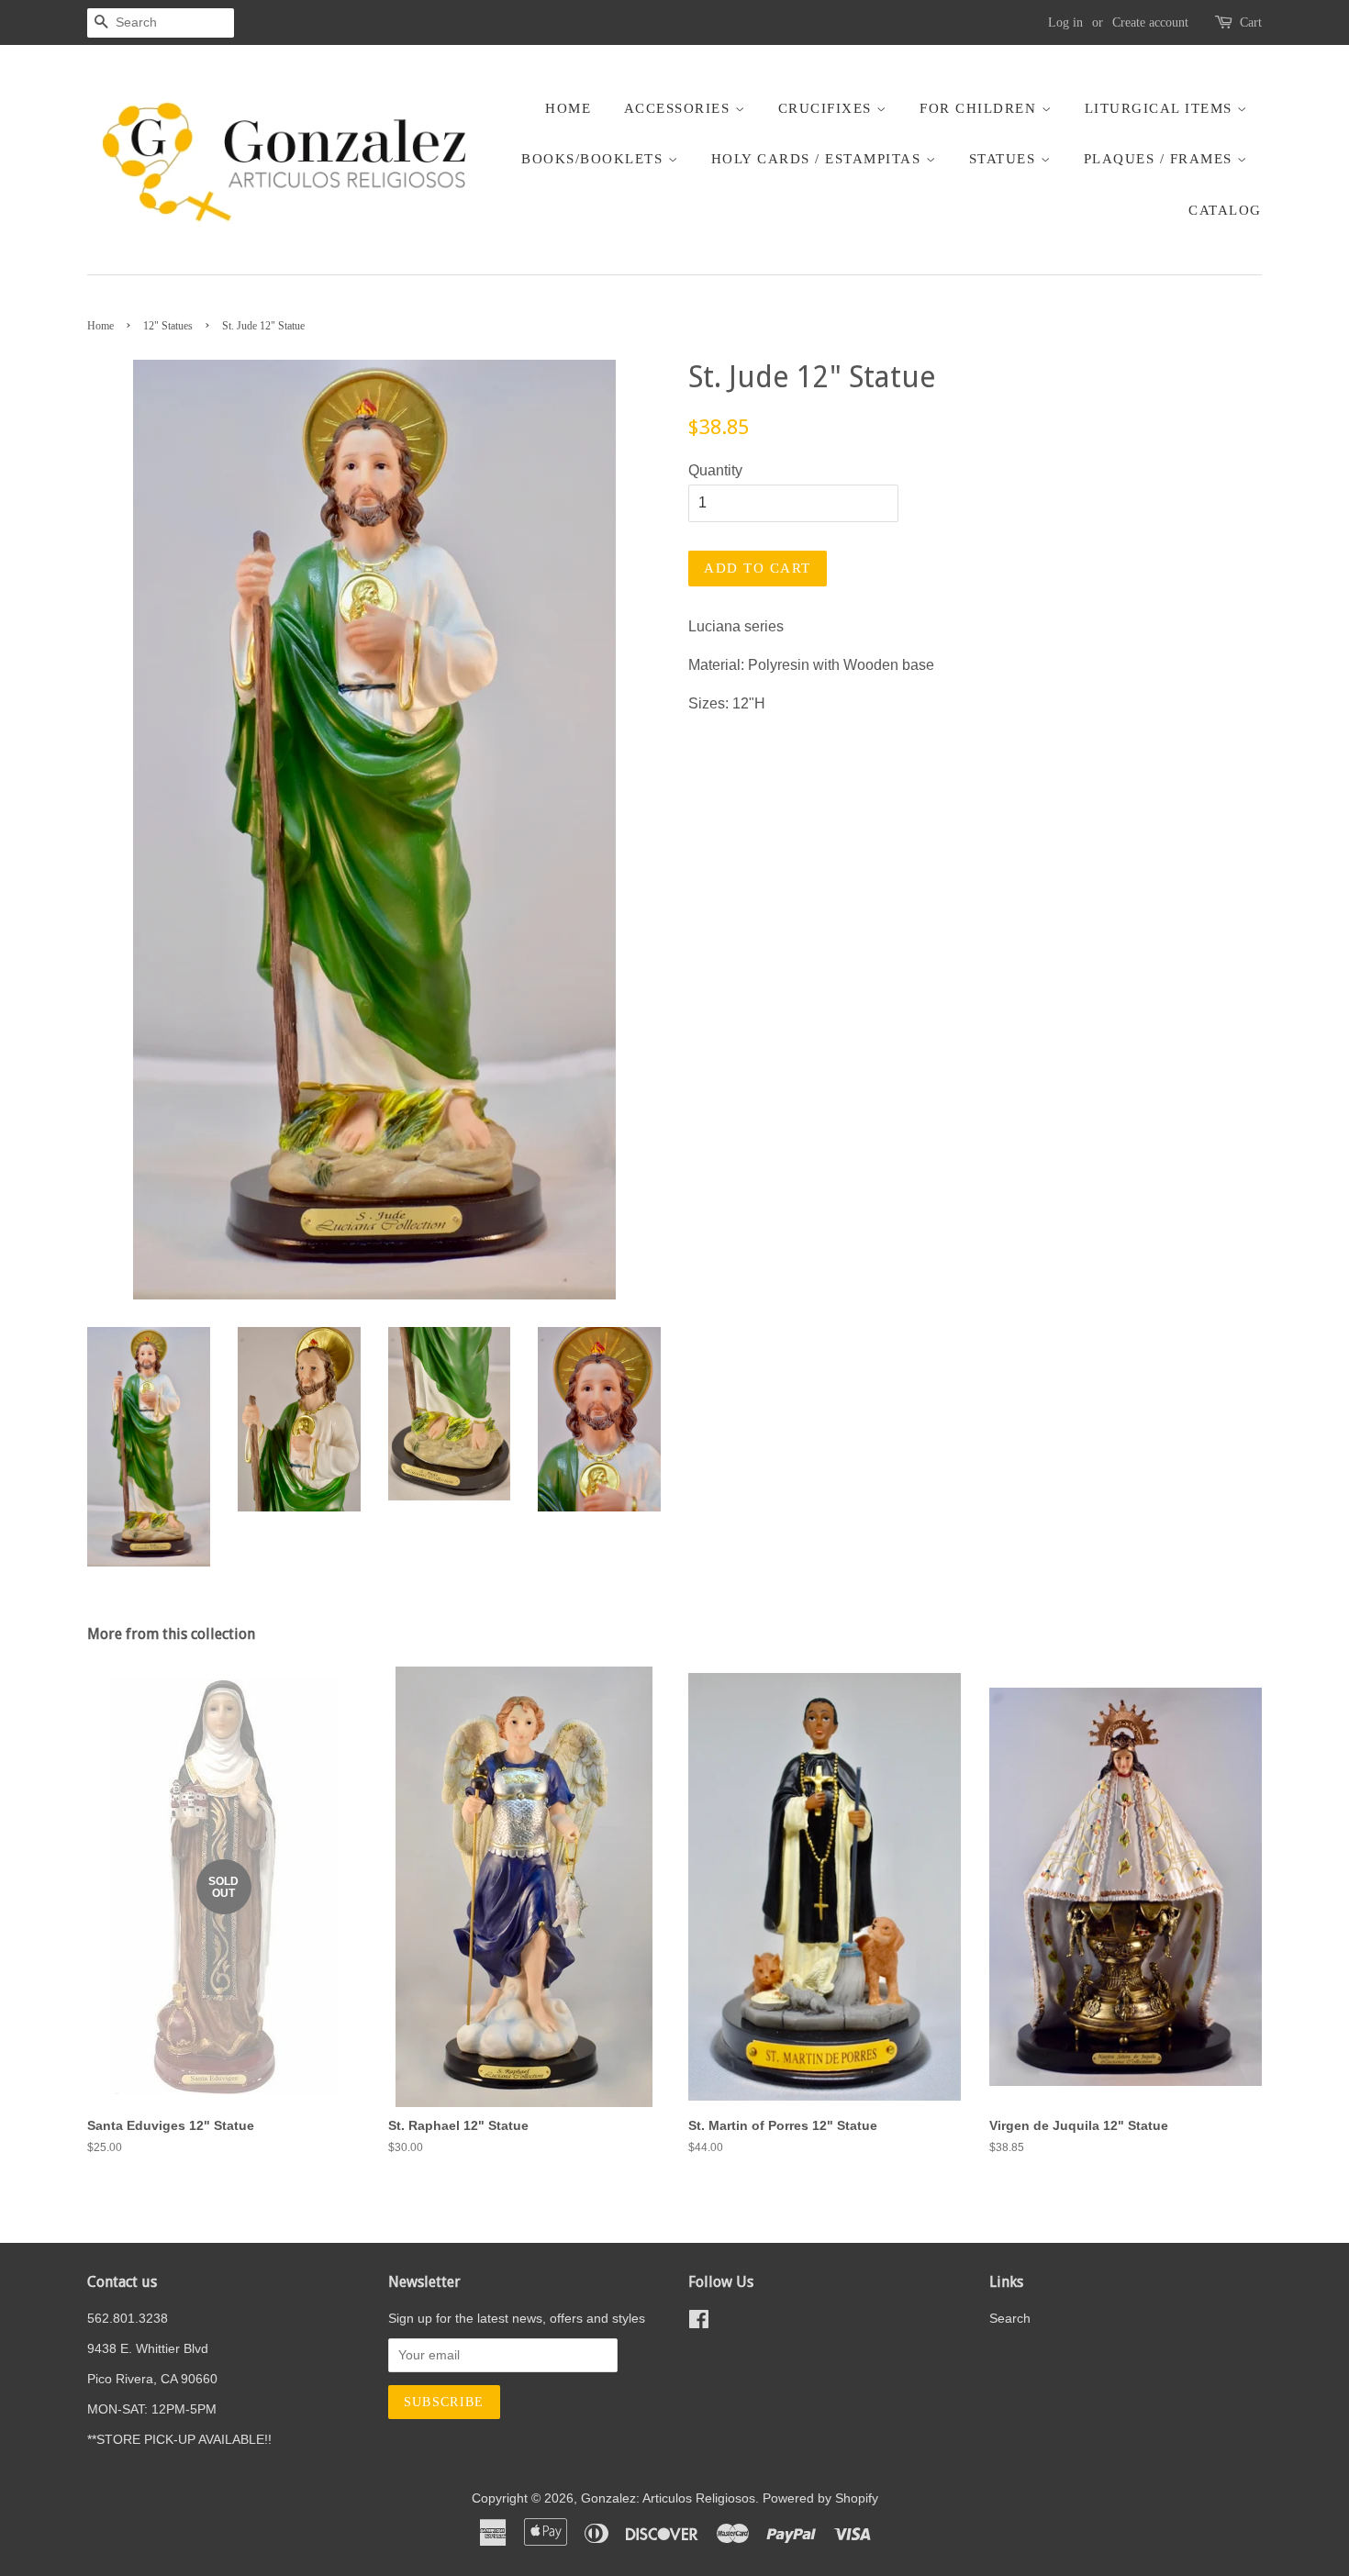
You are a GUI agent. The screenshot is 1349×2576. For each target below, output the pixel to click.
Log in (1065, 22)
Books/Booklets (595, 159)
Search (1010, 2319)
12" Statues (168, 326)
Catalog (1225, 210)
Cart (1251, 22)
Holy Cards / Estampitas (819, 159)
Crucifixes (828, 108)
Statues (1005, 159)
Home (568, 108)
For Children (981, 108)
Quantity (715, 470)
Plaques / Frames (1161, 159)
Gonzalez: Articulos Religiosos (668, 2498)
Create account (1150, 22)
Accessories (680, 108)
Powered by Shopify (820, 2498)
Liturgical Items (1161, 108)
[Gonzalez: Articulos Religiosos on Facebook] (699, 2323)
